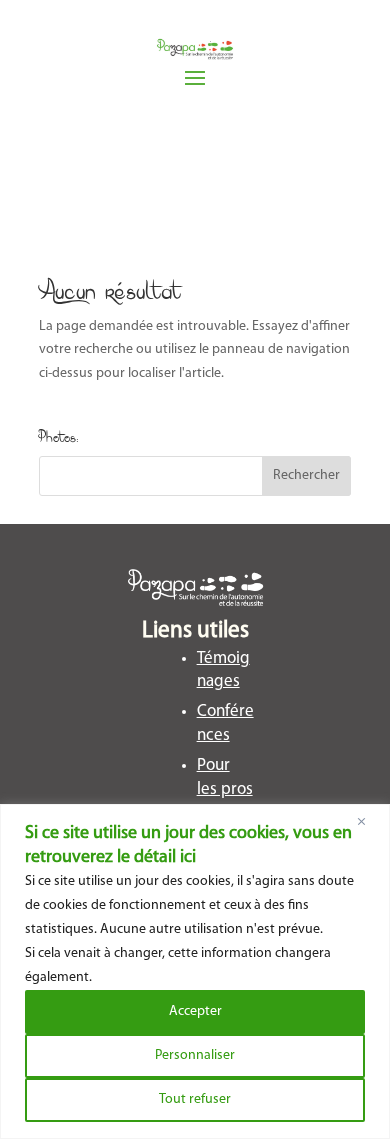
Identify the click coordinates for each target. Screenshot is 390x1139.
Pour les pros (225, 777)
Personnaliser (195, 1055)
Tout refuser (195, 1099)
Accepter (195, 1011)
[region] (195, 971)
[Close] (369, 821)
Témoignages (223, 670)
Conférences (225, 723)
